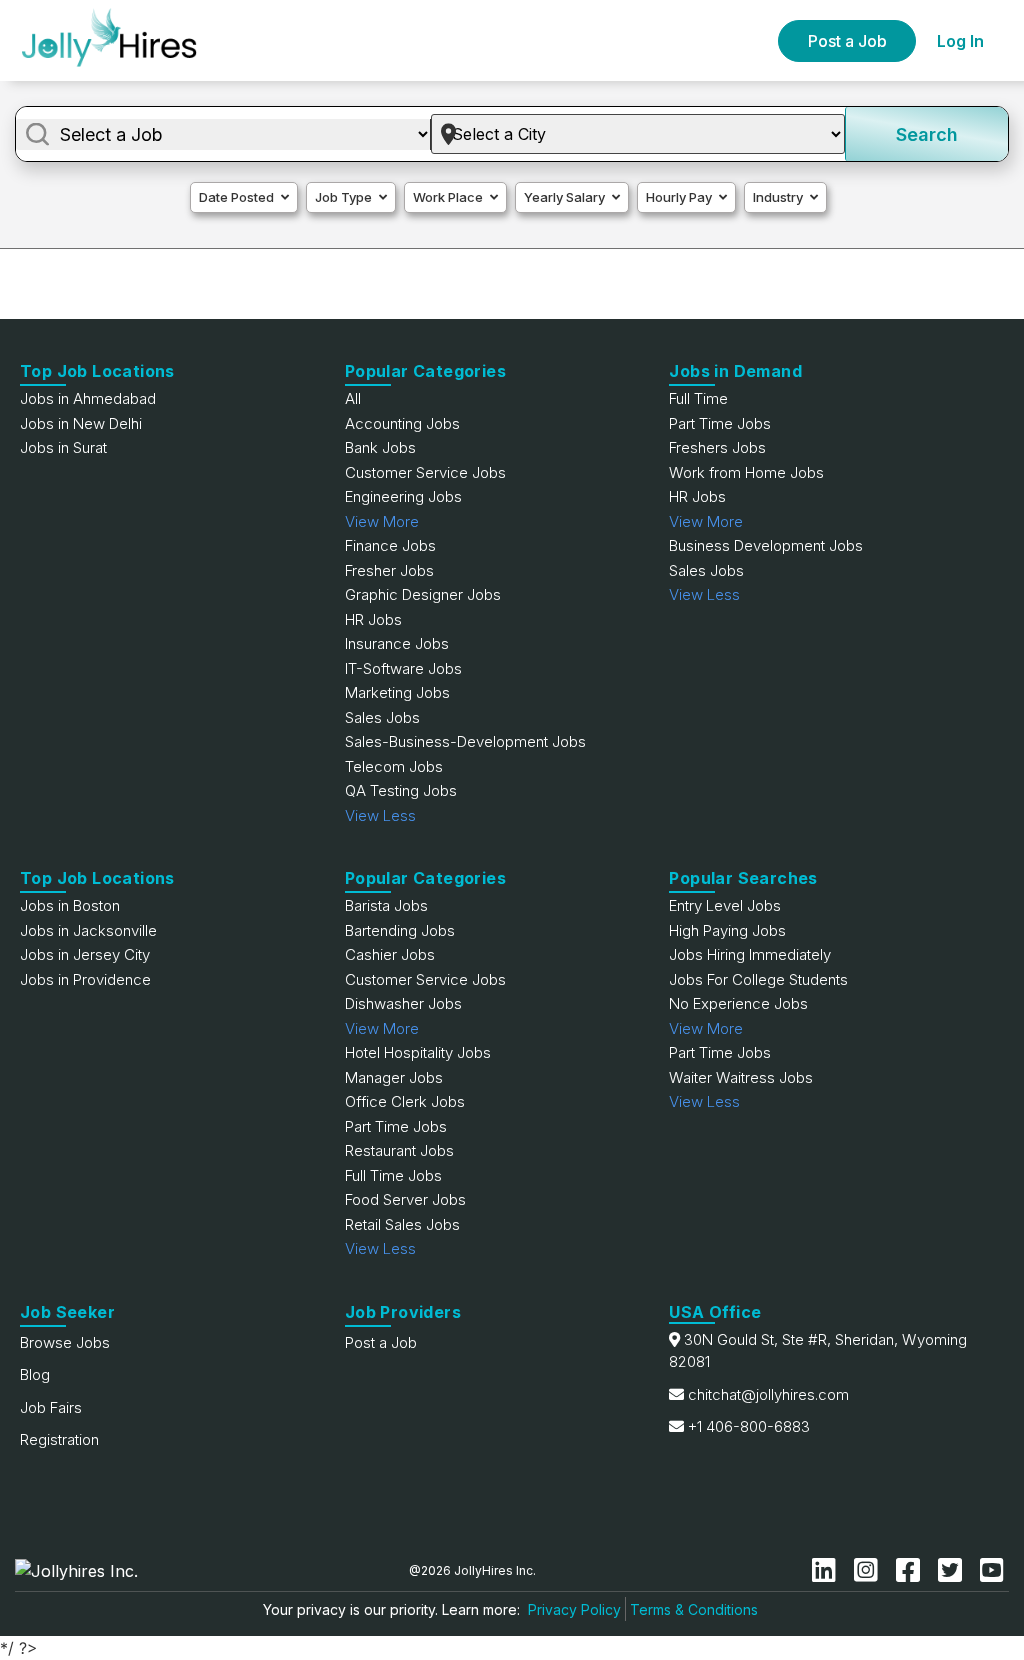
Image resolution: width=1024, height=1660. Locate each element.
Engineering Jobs (403, 496)
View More (382, 521)
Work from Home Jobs (746, 472)
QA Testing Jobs (401, 790)
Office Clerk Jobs (405, 1101)
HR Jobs (373, 619)
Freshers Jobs (717, 447)
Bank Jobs (380, 447)
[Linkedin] (828, 1570)
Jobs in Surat (63, 447)
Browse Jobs (65, 1342)
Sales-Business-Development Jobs (465, 741)
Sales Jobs (382, 717)
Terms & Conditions (694, 1609)
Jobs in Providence (85, 979)
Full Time (698, 398)
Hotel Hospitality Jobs (418, 1052)
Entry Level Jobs (725, 905)
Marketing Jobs (397, 692)
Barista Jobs (386, 905)
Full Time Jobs (393, 1175)
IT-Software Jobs (403, 668)
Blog (35, 1374)
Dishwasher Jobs (403, 1003)
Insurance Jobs (397, 643)
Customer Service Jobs (425, 472)
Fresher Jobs (389, 570)
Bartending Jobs (400, 930)
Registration (59, 1439)
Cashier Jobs (390, 954)
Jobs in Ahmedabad (88, 398)
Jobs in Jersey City (85, 954)
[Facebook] (912, 1570)
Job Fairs (51, 1407)
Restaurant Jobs (399, 1150)
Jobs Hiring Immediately (750, 954)
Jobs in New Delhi (81, 423)
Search (927, 134)
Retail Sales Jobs (402, 1224)
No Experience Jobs (738, 1003)
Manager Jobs (394, 1077)
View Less (380, 815)
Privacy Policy (574, 1609)
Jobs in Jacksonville (88, 930)
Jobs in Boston (70, 905)
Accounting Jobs (402, 423)
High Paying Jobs (727, 930)
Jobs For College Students (758, 979)
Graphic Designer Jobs (423, 594)
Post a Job (847, 41)
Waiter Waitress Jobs (741, 1077)
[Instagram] (870, 1570)
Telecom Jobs (394, 766)
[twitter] (954, 1570)
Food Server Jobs (405, 1199)
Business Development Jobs (766, 545)
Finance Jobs (390, 545)
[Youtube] (992, 1570)
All (353, 398)
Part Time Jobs (720, 423)
